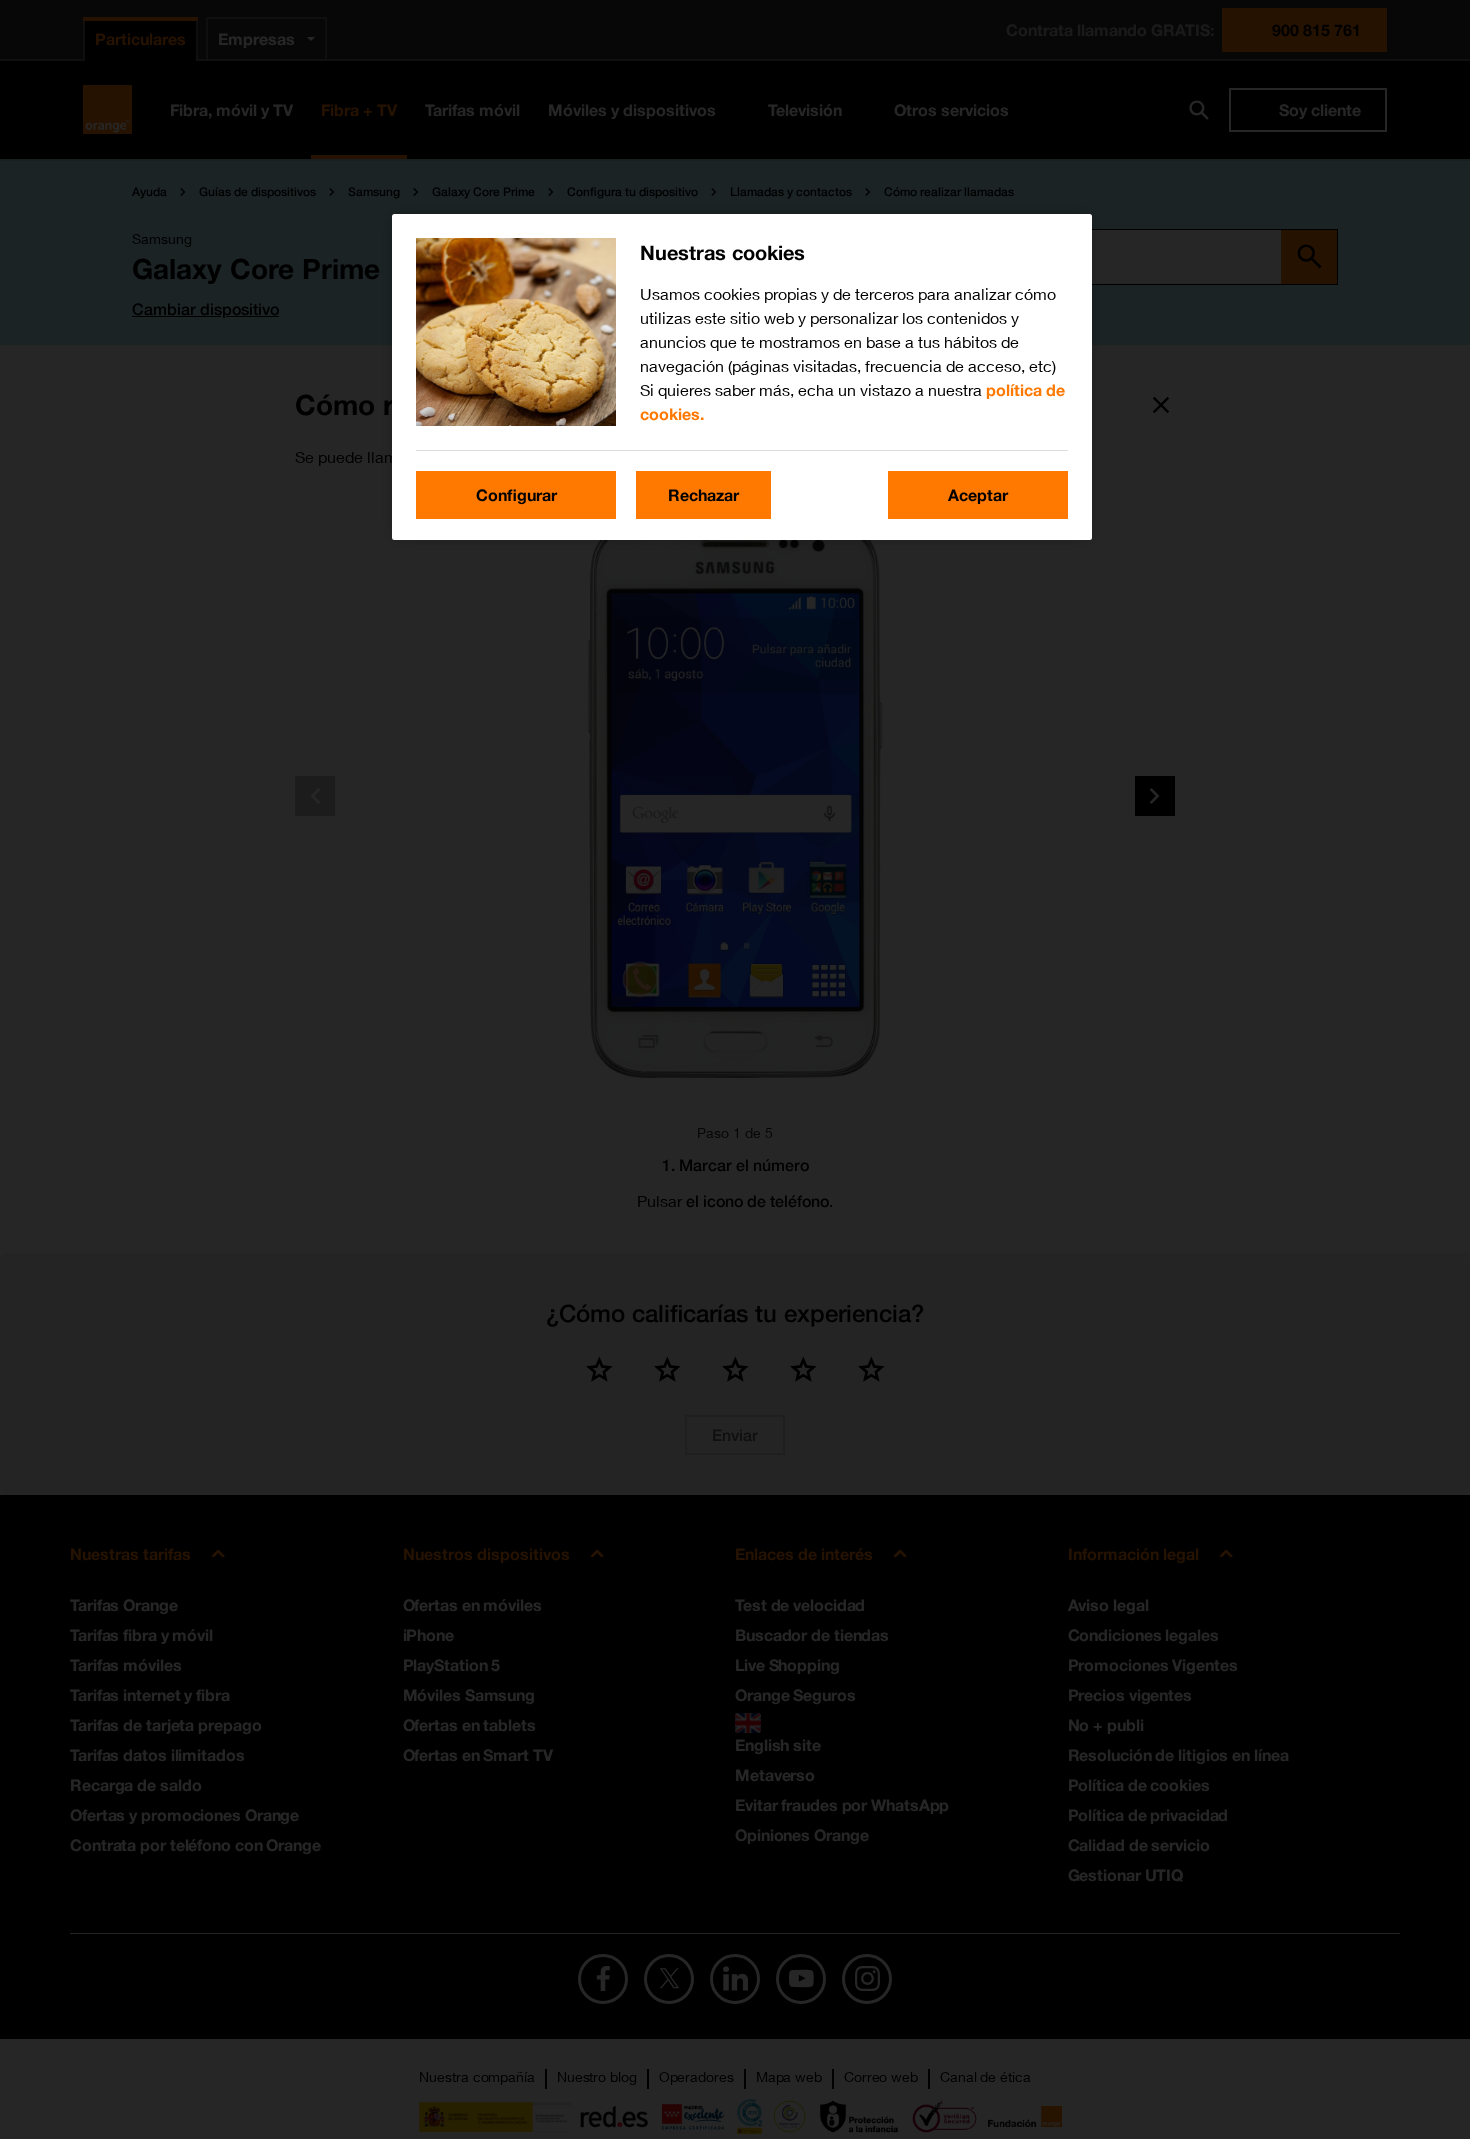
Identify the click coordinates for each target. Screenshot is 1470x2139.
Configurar (516, 494)
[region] (742, 377)
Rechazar (703, 494)
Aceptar (978, 494)
